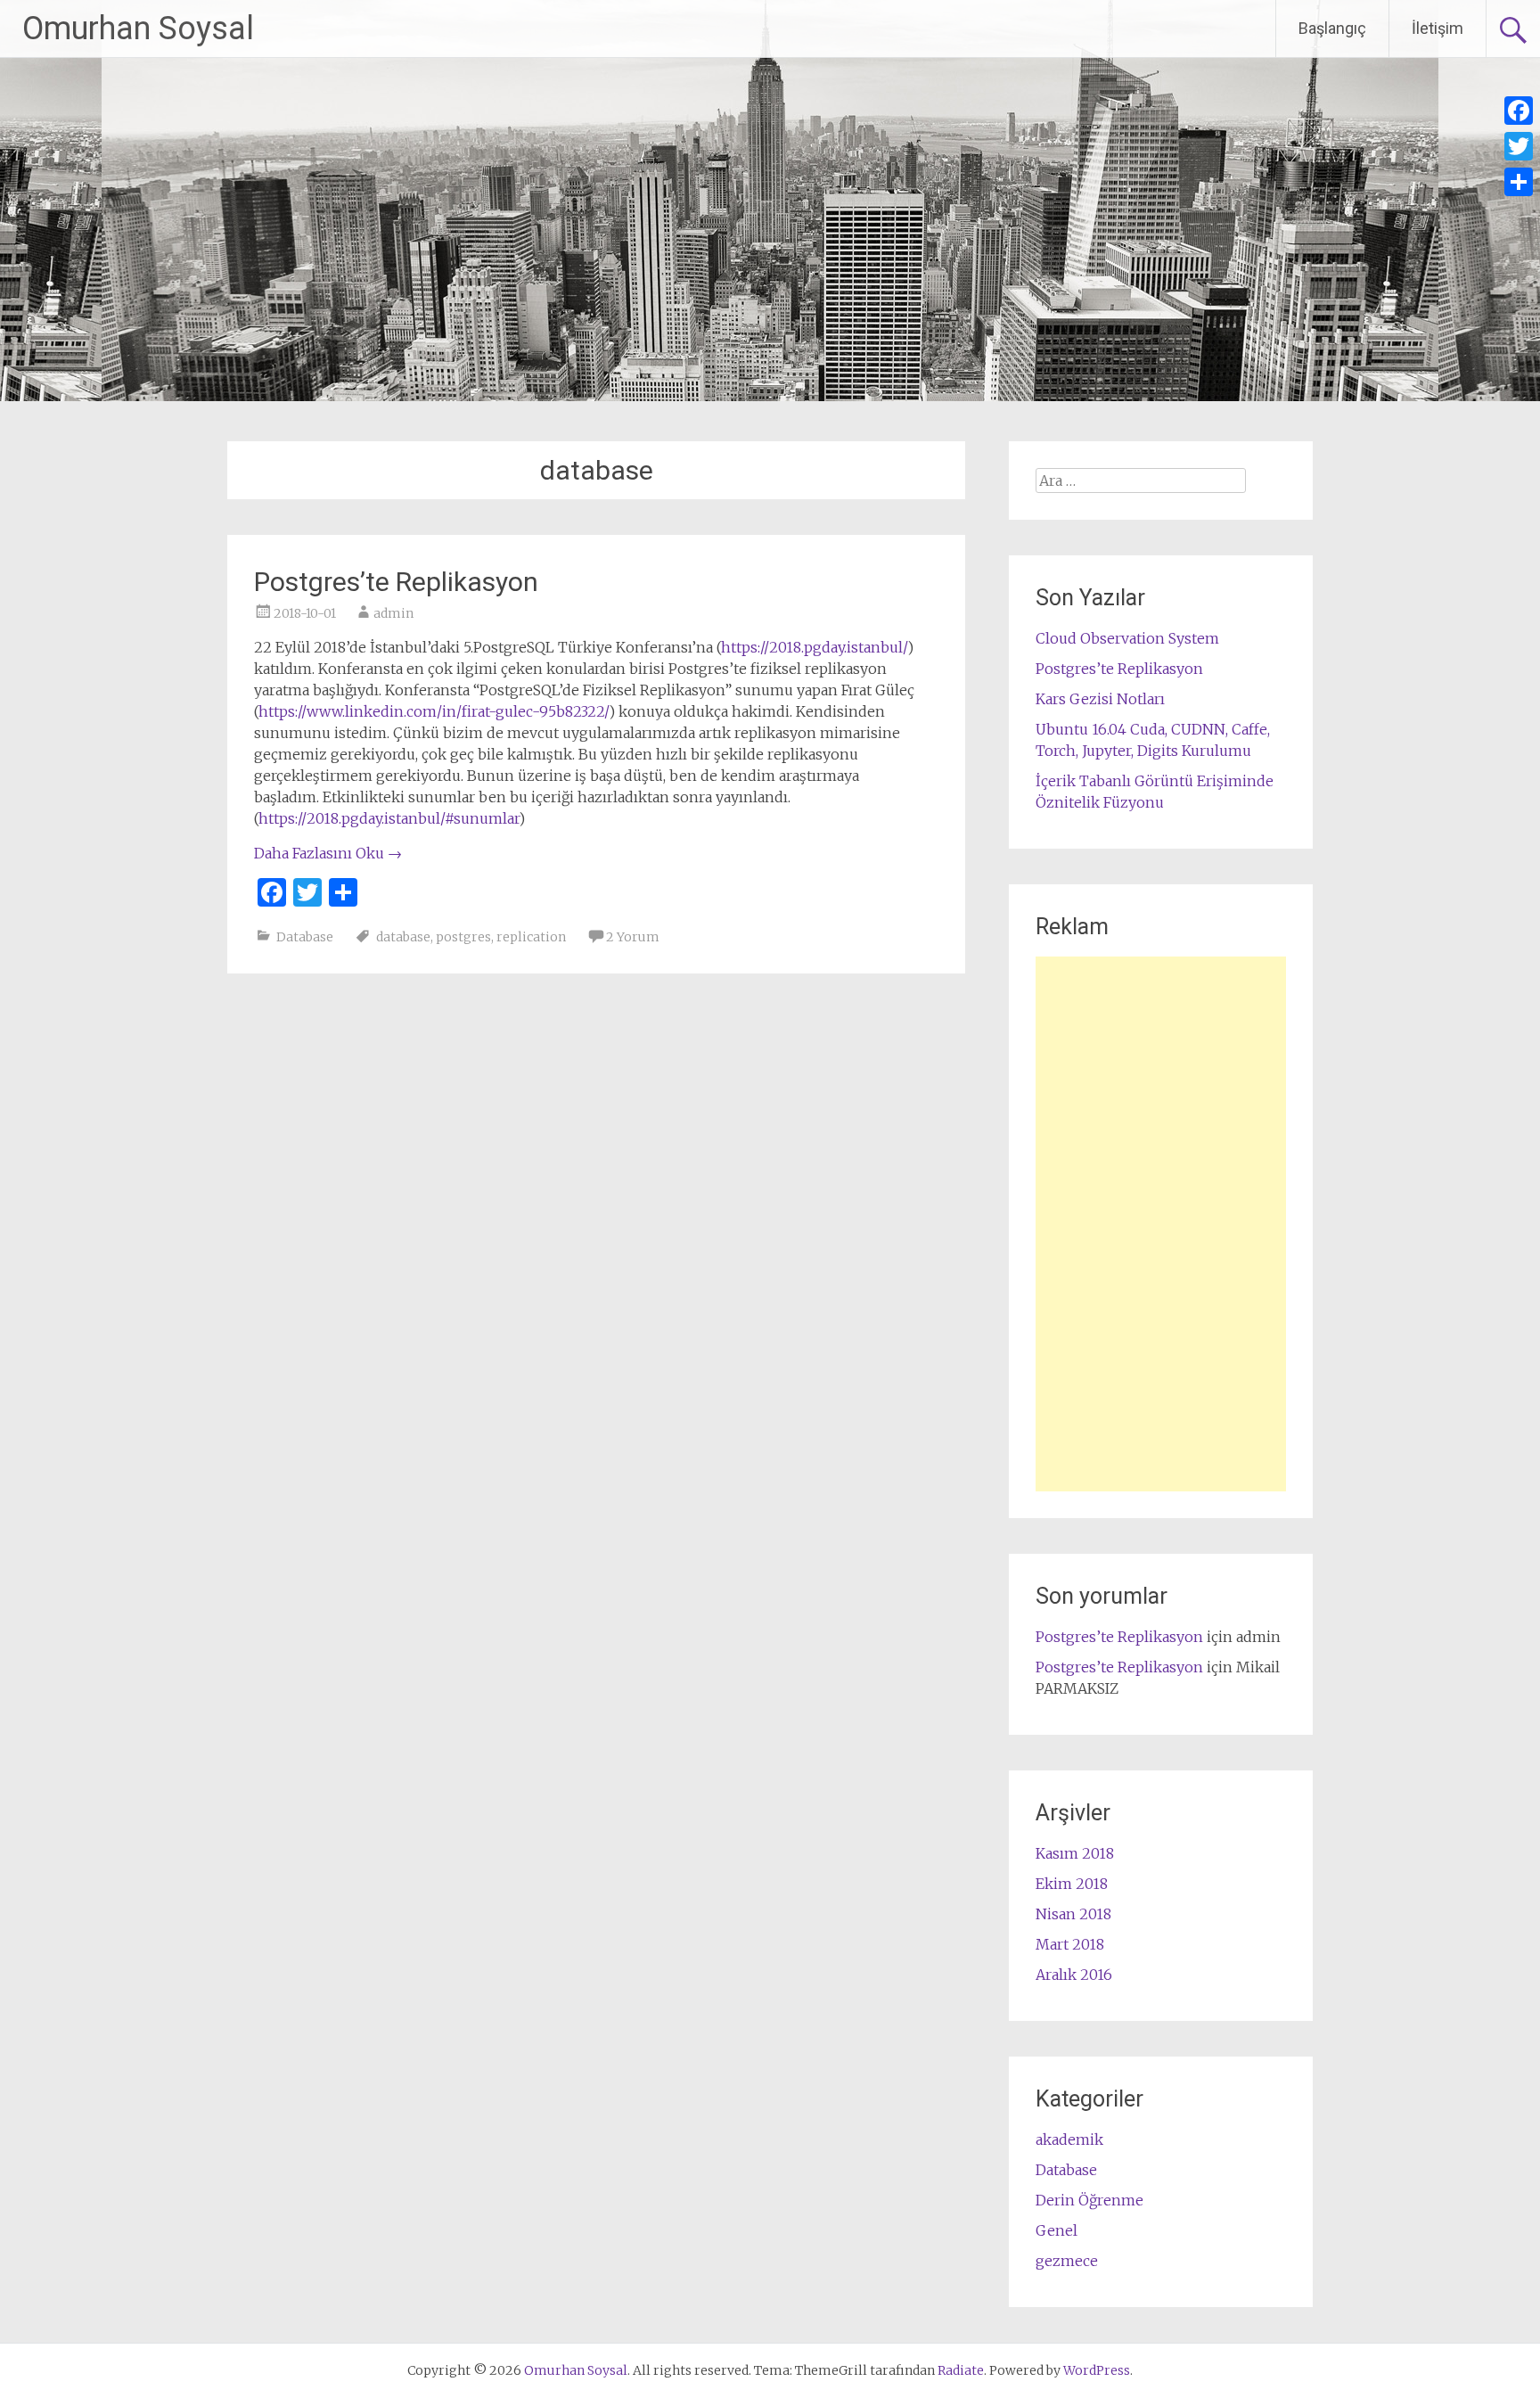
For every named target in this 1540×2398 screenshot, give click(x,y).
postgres (463, 937)
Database (305, 937)
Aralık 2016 (1074, 1975)
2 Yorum (633, 937)
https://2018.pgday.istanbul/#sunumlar (389, 818)
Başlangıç (1332, 28)
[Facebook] (1519, 111)
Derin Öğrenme (1089, 2200)
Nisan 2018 (1073, 1914)
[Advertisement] (1161, 1224)
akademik (1069, 2139)
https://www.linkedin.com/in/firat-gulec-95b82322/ (434, 711)
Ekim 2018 (1072, 1884)
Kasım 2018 (1075, 1853)
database (403, 937)
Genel (1057, 2230)
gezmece (1067, 2261)
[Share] (1519, 182)
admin (393, 613)
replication (531, 937)
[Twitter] (1519, 146)
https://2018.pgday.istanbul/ (814, 647)
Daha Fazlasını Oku (328, 853)
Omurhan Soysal (138, 29)
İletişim (1438, 28)
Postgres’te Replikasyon (396, 582)
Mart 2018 (1070, 1944)
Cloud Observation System (1127, 638)
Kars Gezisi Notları (1100, 699)
